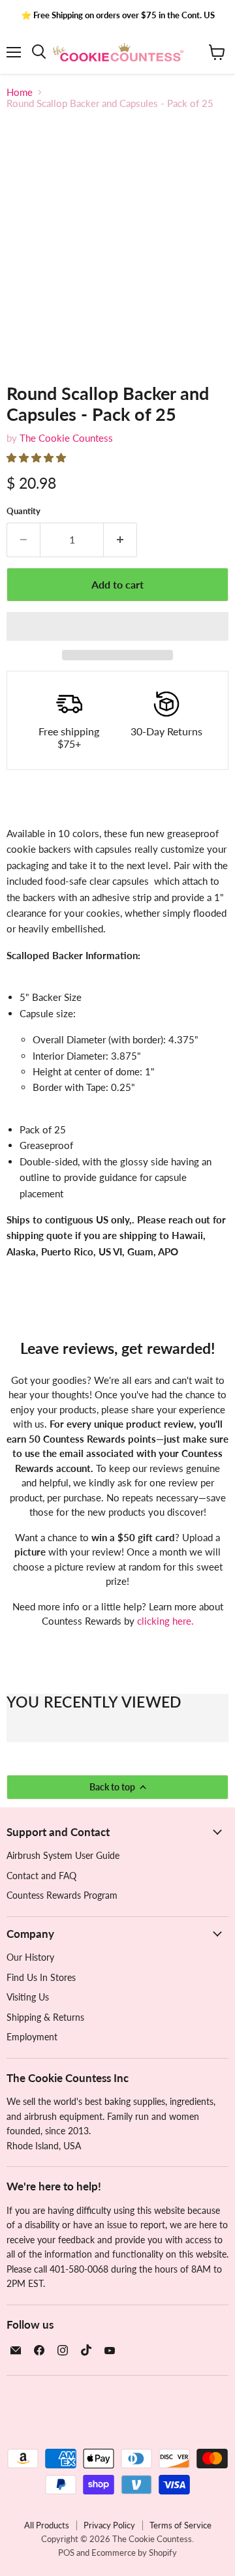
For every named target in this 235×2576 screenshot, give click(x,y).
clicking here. (165, 1621)
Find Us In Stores (41, 1977)
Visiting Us (28, 1997)
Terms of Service (180, 2525)
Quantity (23, 511)
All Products (47, 2525)
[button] (38, 457)
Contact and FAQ (41, 1876)
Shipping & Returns (45, 2017)
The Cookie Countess (66, 438)
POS (66, 2553)
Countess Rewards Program (62, 1895)
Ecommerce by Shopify (134, 2553)
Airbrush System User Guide (63, 1855)
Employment (32, 2037)
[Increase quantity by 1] (120, 540)
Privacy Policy (109, 2525)
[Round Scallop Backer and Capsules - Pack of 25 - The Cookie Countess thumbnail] (28, 393)
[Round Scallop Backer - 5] (119, 393)
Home (20, 92)
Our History (30, 1957)
